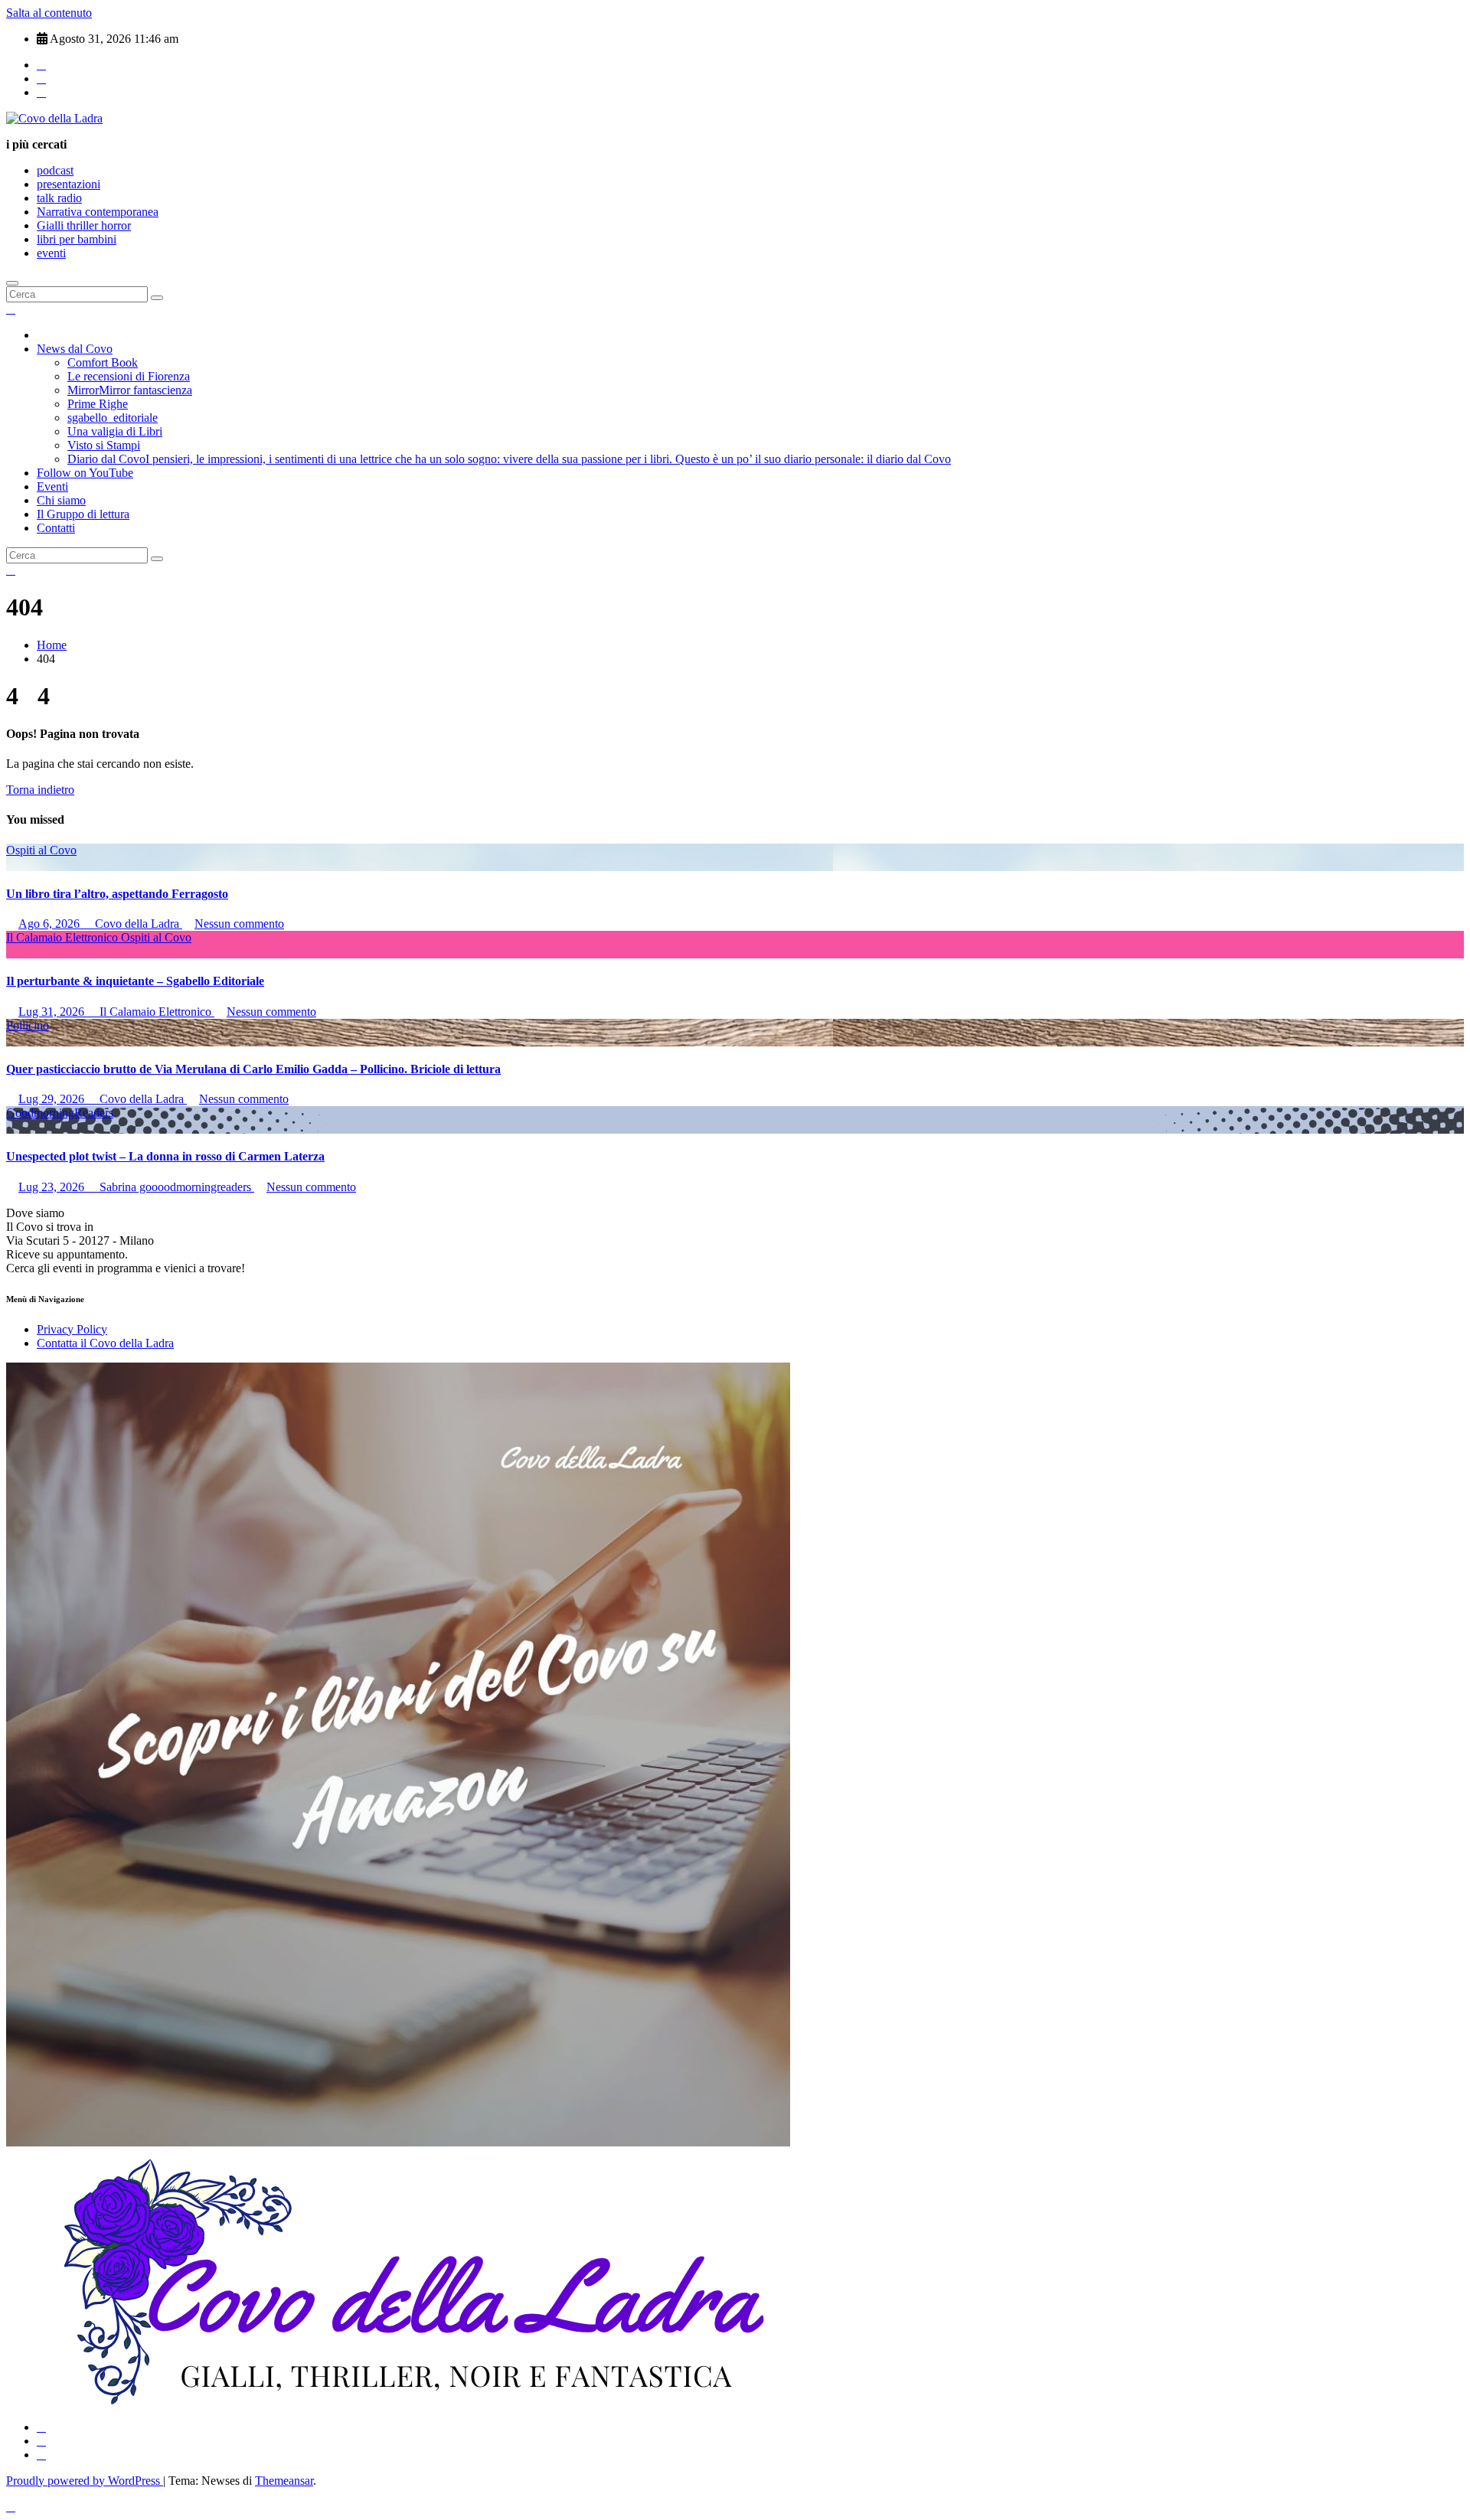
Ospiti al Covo (41, 850)
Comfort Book (103, 362)
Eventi (52, 486)
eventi (51, 253)
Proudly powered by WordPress (85, 2481)
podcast (55, 170)
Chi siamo (61, 500)
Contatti (56, 528)
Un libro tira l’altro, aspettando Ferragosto (117, 894)
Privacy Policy (72, 1329)
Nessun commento (239, 924)
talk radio (59, 198)
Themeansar (284, 2481)
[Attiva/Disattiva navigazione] (12, 283)
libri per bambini (77, 239)
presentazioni (69, 184)
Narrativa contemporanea (98, 212)
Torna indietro (40, 790)
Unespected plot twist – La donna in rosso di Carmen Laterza (165, 1156)
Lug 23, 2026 (53, 1187)
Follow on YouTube (85, 473)
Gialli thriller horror (84, 225)
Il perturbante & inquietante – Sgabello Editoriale (135, 981)
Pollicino (28, 1025)
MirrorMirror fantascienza (130, 390)
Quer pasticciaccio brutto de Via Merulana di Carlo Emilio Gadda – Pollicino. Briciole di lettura (253, 1069)
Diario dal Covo (509, 459)
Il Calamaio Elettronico (64, 937)
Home (52, 645)
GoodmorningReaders (60, 1113)
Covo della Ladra (137, 924)
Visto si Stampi (104, 445)
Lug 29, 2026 (53, 1099)
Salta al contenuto (49, 13)
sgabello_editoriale (113, 418)
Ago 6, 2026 (51, 924)
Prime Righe (98, 404)
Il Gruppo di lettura (83, 514)
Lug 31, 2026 (53, 1012)
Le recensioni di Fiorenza (129, 376)
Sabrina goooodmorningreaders (175, 1187)
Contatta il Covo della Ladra (105, 1343)
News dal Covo (75, 349)
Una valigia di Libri (115, 431)
